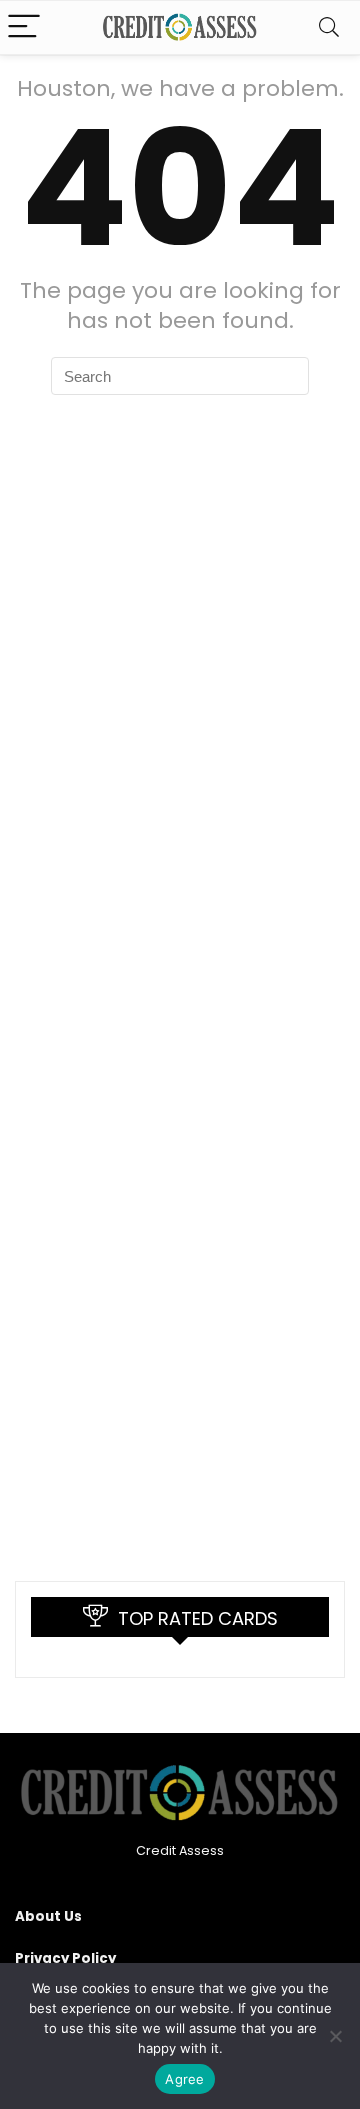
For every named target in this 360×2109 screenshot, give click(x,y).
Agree (184, 2079)
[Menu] (24, 27)
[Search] (329, 27)
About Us (48, 1916)
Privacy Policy (65, 1958)
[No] (335, 2036)
